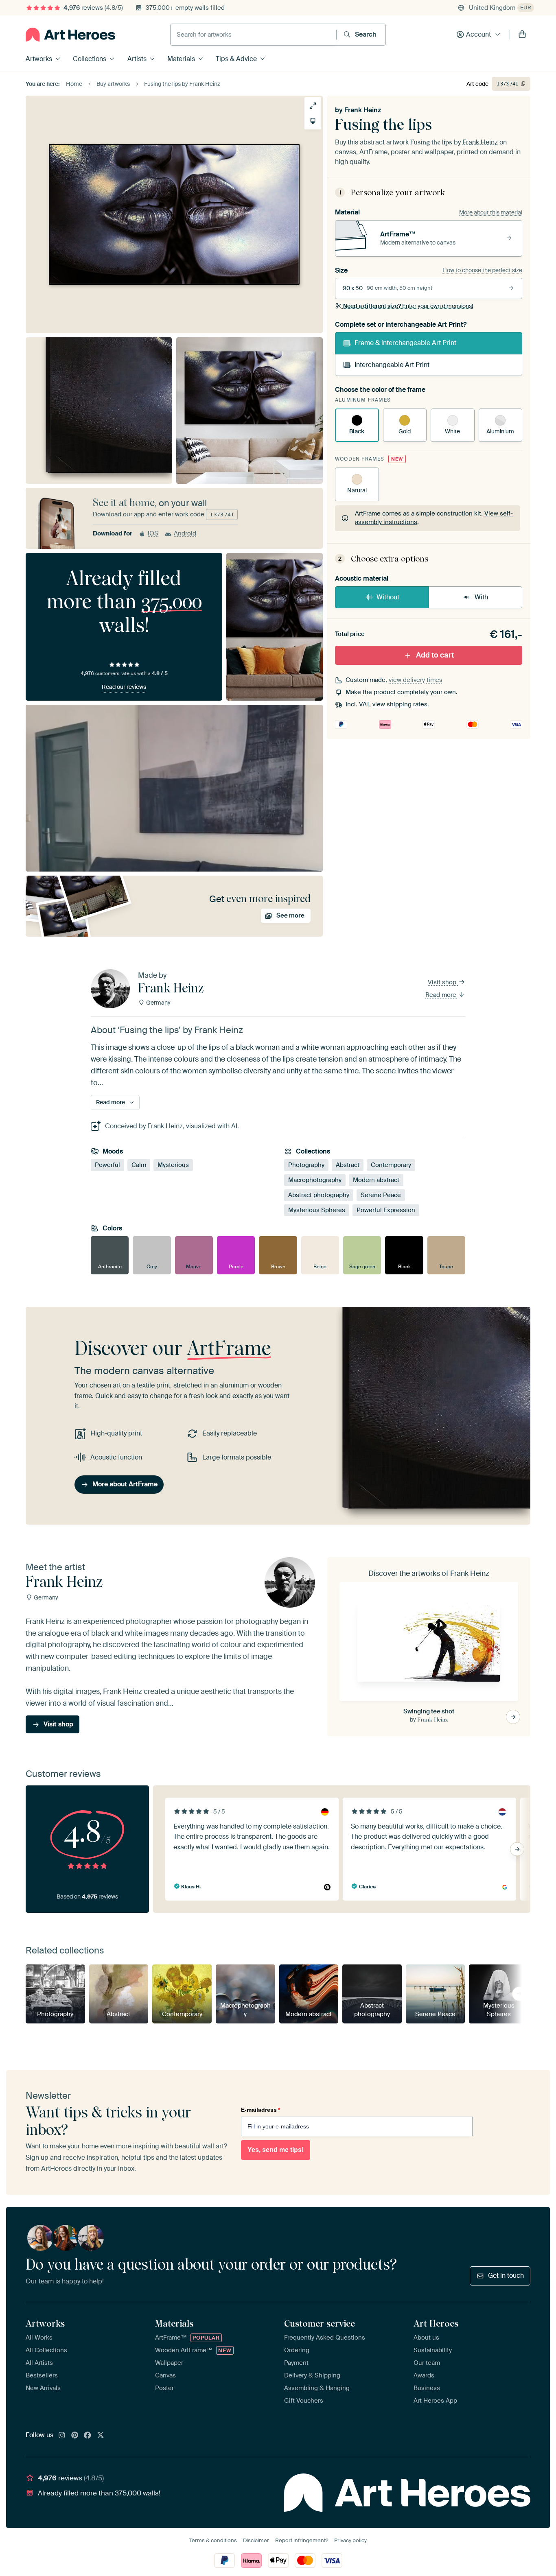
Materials (181, 59)
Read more (442, 995)
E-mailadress (260, 2110)
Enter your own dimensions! (408, 306)
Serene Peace (381, 1195)
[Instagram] (62, 2436)
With (481, 597)
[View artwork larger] (313, 106)
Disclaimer (256, 2540)
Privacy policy (350, 2540)
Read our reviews (124, 687)
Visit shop (443, 982)
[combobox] (253, 35)
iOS (153, 533)
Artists (137, 59)
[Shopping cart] (522, 35)
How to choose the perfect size (482, 270)
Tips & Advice (236, 59)
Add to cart (435, 655)
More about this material (491, 212)
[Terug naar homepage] (70, 35)
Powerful (107, 1165)
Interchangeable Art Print (392, 365)
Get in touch (506, 2276)
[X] (101, 2436)
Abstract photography (319, 1195)
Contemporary (391, 1165)
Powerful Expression (386, 1210)
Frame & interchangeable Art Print (405, 343)
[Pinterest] (75, 2436)
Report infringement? (302, 2540)
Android (185, 533)
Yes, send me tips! (276, 2150)
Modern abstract (376, 1180)
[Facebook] (88, 2436)
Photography (306, 1165)
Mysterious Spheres (317, 1210)
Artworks (39, 59)
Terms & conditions (213, 2540)
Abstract (348, 1165)
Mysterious (173, 1165)
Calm (139, 1165)
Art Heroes (436, 2323)
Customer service (320, 2323)
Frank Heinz (363, 110)
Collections (90, 59)
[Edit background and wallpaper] (313, 121)
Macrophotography (315, 1180)
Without (388, 597)
